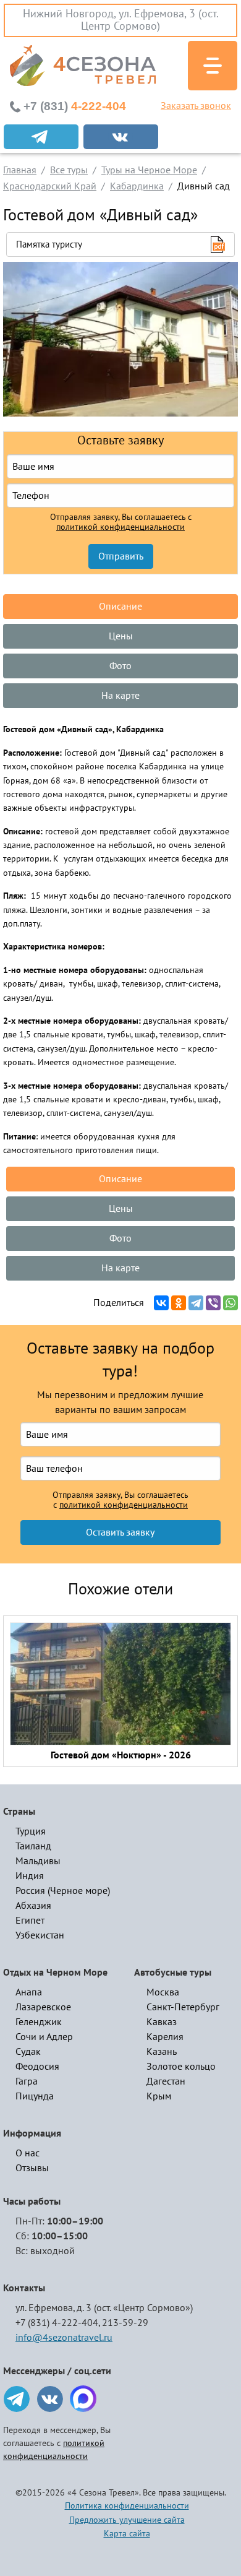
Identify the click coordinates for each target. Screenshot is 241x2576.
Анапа (29, 1992)
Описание (120, 607)
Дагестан (166, 2081)
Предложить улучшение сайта (127, 2520)
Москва (163, 1992)
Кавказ (162, 2022)
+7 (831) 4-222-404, (58, 2323)
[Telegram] (196, 1303)
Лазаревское (43, 2007)
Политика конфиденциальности (127, 2506)
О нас (27, 2153)
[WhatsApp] (230, 1303)
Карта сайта (127, 2534)
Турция (31, 1831)
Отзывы (32, 2168)
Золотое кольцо (181, 2067)
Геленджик (39, 2022)
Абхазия (33, 1906)
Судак (28, 2052)
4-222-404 (75, 106)
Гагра (27, 2081)
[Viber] (213, 1303)
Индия (30, 1876)
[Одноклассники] (179, 1303)
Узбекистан (40, 1935)
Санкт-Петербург (183, 2007)
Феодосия (37, 2067)
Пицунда (35, 2096)
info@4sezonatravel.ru (64, 2338)
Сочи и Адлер (44, 2037)
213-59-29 (125, 2323)
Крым (159, 2096)
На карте (120, 696)
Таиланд (33, 1846)
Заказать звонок (196, 106)
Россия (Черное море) (63, 1891)
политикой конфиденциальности (120, 527)
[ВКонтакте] (161, 1303)
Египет (30, 1921)
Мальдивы (38, 1861)
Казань (162, 2052)
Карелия (165, 2037)
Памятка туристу (49, 244)
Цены (121, 636)
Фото (120, 666)
